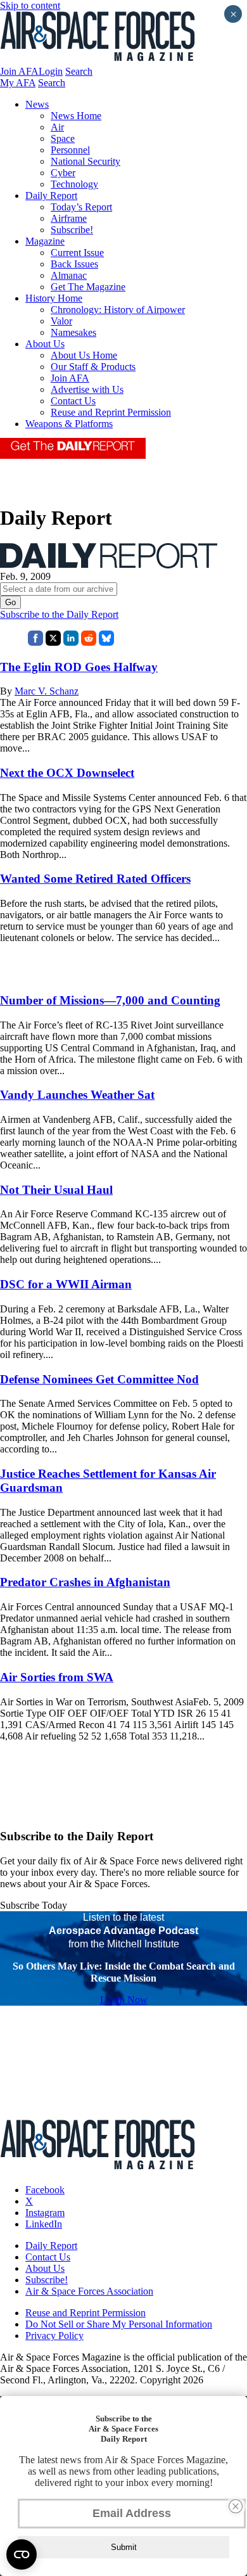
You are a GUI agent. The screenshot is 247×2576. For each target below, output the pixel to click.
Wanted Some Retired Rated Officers (95, 879)
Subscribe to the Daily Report (59, 614)
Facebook (45, 2190)
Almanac (69, 275)
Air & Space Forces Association (89, 2291)
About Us (45, 344)
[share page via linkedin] (71, 642)
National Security (85, 161)
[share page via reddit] (89, 642)
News (37, 104)
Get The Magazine (88, 287)
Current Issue (77, 253)
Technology (74, 184)
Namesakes (73, 332)
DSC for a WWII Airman (66, 1284)
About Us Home (84, 355)
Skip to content (30, 5)
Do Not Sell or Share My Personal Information (119, 2324)
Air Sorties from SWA (57, 1677)
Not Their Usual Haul (56, 1190)
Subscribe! (72, 230)
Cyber (63, 173)
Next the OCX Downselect (67, 773)
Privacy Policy (54, 2336)
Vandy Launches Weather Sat (77, 1095)
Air (57, 127)
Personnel (70, 150)
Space (63, 138)
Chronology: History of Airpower (118, 310)
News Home (76, 116)
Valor (61, 321)
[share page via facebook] (35, 642)
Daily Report (51, 195)
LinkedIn (44, 2224)
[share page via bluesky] (106, 642)
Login (51, 71)
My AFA (18, 83)
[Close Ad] (236, 2506)
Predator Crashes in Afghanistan (85, 1582)
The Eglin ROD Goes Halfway (79, 667)
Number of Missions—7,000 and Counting (110, 1000)
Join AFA (19, 71)
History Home (54, 298)
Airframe (69, 218)
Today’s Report (81, 207)
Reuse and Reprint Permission (111, 412)
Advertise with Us (87, 389)
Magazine (45, 241)
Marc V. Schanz (47, 691)
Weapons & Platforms (69, 424)
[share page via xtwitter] (53, 642)
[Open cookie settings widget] (22, 2554)
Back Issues (74, 264)
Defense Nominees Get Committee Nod (99, 1379)
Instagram (45, 2213)
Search (79, 71)
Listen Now (124, 2000)
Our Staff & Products (93, 367)
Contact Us (73, 401)
